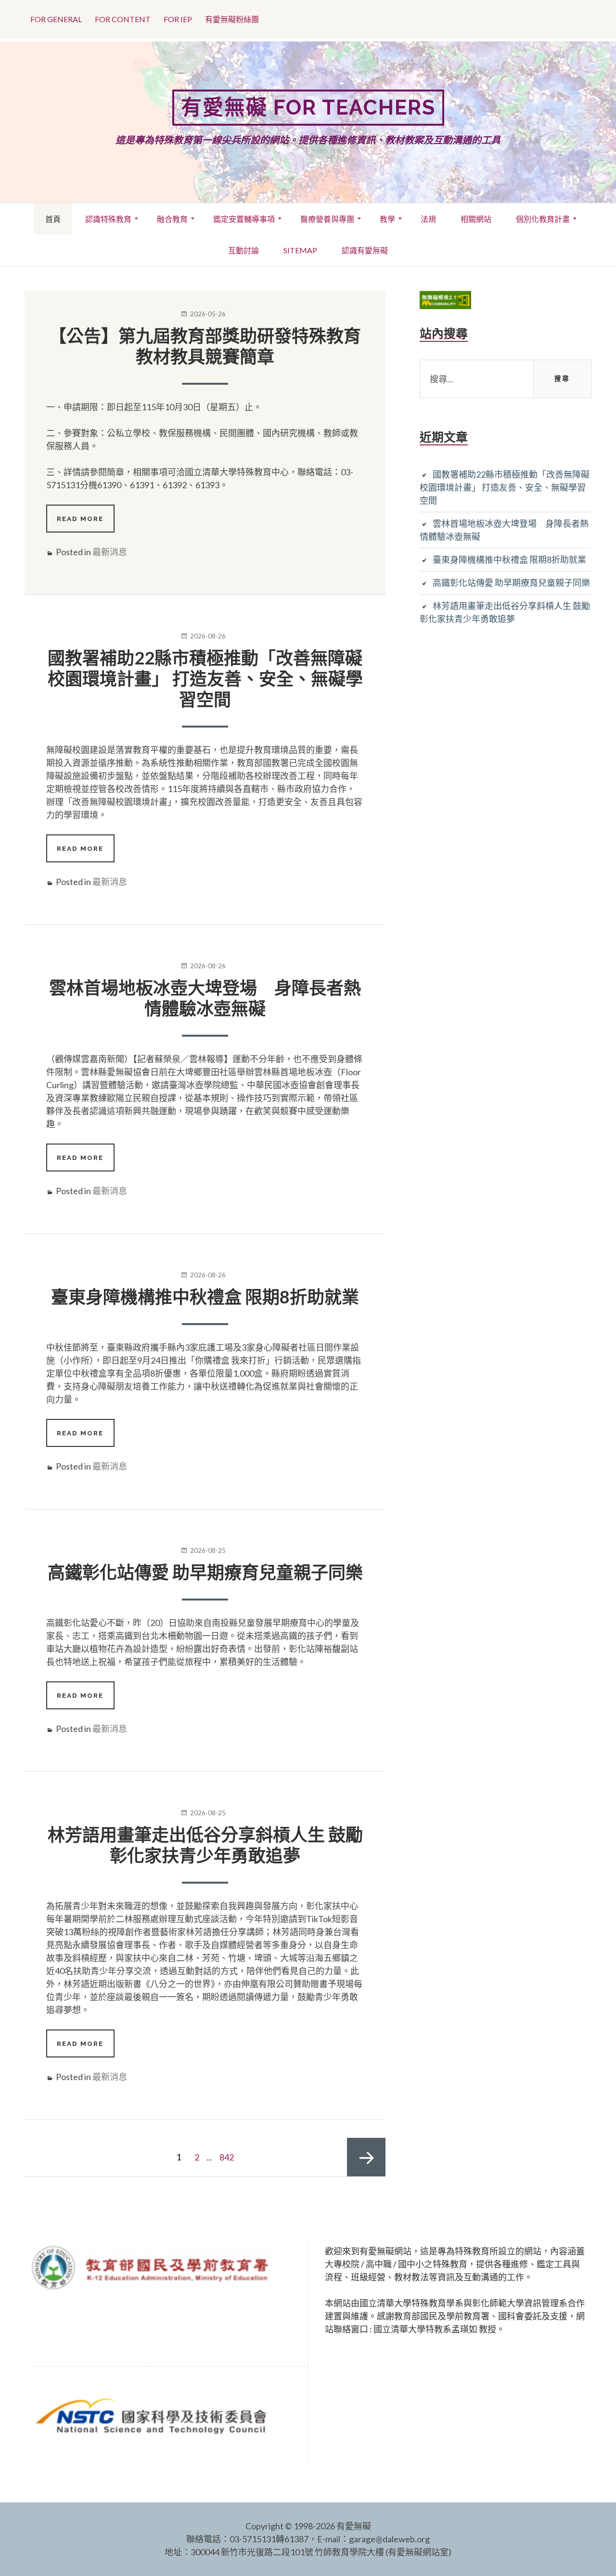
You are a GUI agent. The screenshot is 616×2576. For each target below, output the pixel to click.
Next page (366, 2157)
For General (56, 19)
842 (229, 2157)
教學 (387, 219)
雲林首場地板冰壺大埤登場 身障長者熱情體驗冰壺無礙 (205, 998)
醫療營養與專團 (327, 219)
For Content (123, 19)
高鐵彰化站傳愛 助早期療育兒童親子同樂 (205, 1572)
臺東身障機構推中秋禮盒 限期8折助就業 (205, 1297)
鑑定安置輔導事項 (244, 219)
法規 (428, 219)
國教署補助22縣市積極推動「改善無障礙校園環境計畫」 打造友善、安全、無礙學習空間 (205, 678)
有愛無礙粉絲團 (232, 19)
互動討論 (244, 250)
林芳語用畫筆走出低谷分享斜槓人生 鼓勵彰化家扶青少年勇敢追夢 (205, 1845)
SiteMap (300, 250)
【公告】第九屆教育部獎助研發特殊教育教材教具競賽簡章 (205, 346)
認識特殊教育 (108, 219)
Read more (85, 523)
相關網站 (476, 219)
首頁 (53, 219)
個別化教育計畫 (543, 219)
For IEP (178, 19)
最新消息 (110, 552)
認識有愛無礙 (365, 250)
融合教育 (172, 219)
